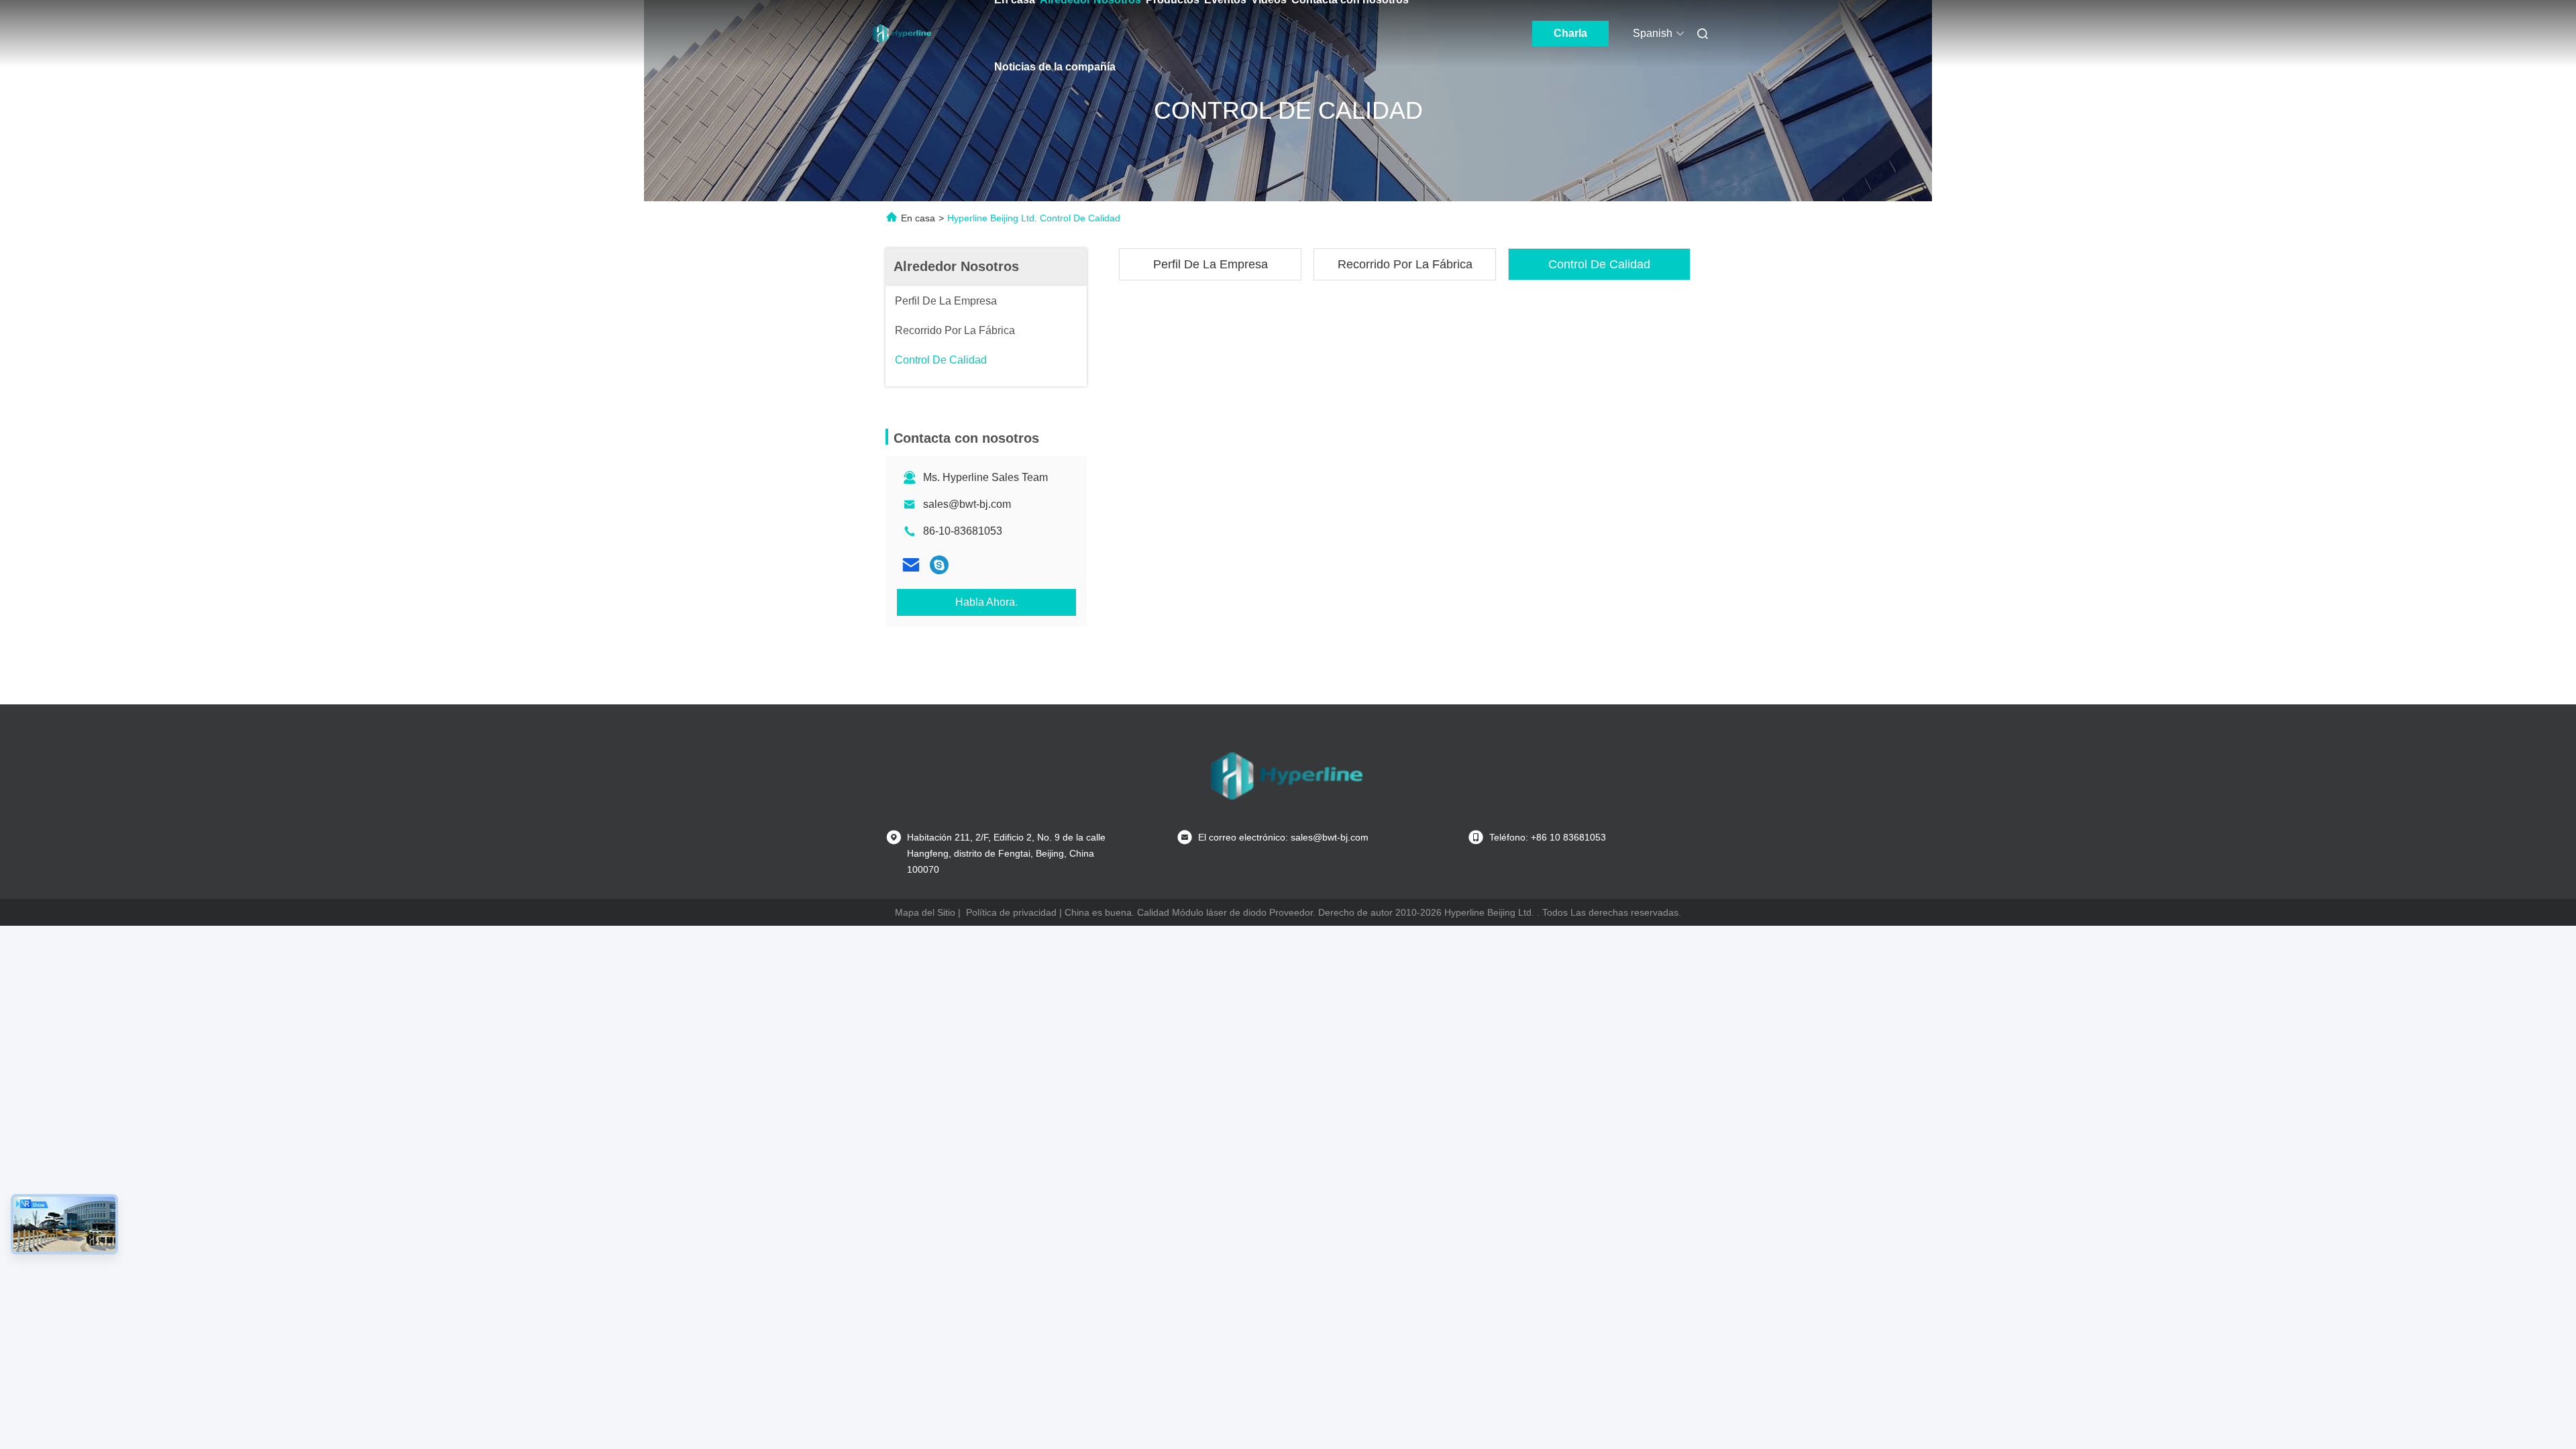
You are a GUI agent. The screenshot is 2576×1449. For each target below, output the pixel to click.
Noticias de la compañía (1055, 67)
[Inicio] (903, 34)
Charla (1570, 33)
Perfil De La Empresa (1211, 264)
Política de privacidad (1011, 912)
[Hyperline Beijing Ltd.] (939, 565)
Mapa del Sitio (925, 912)
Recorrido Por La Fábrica (1405, 264)
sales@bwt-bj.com (967, 504)
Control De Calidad (1599, 264)
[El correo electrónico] (911, 565)
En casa (918, 218)
